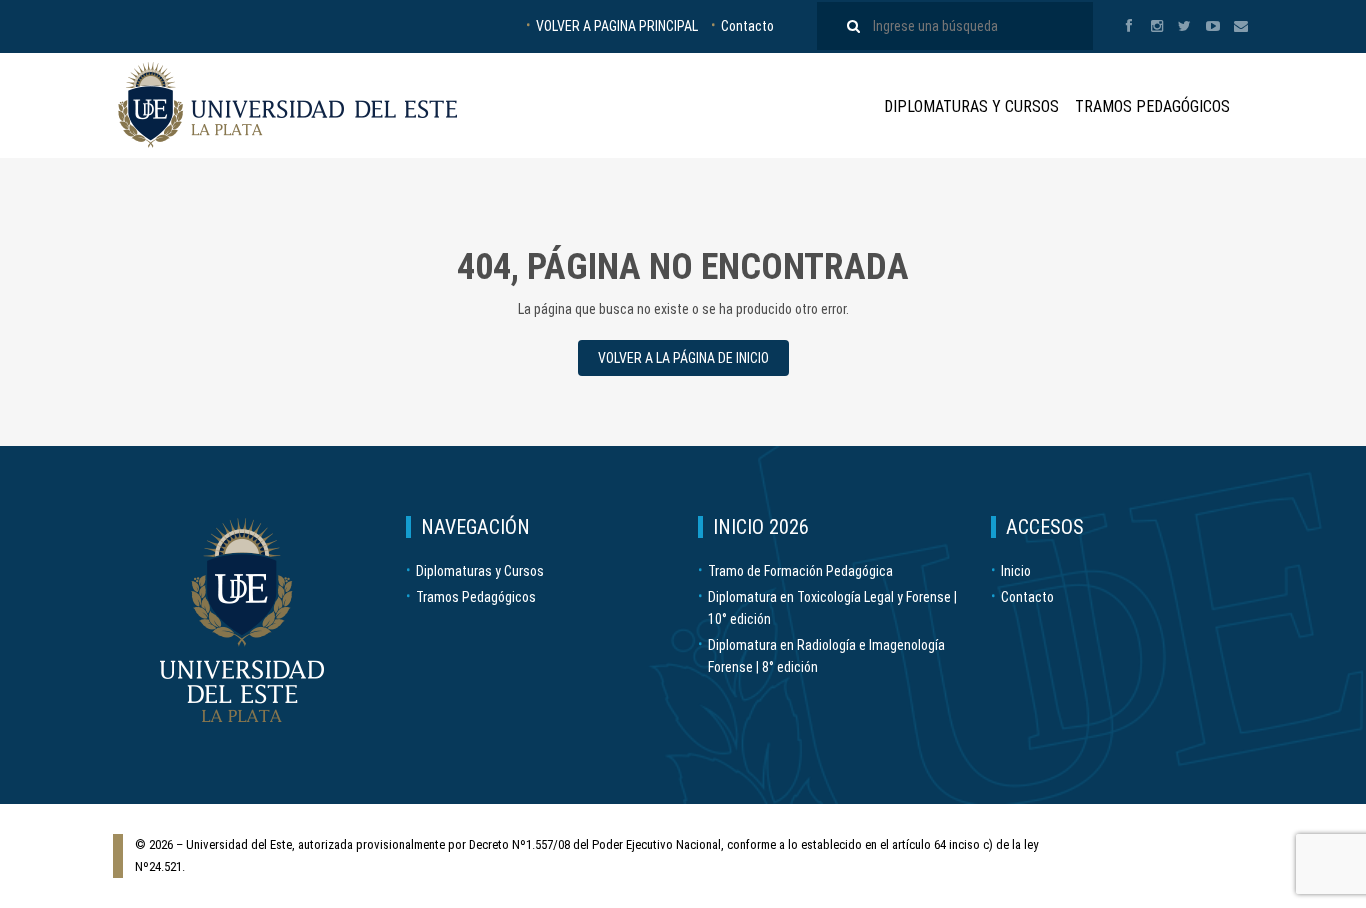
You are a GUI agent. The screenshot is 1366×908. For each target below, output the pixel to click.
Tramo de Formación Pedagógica (800, 571)
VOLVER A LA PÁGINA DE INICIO (683, 358)
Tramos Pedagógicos (1152, 106)
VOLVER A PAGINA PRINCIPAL (617, 26)
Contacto (747, 26)
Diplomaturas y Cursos (971, 106)
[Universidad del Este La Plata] (287, 104)
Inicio (1016, 571)
